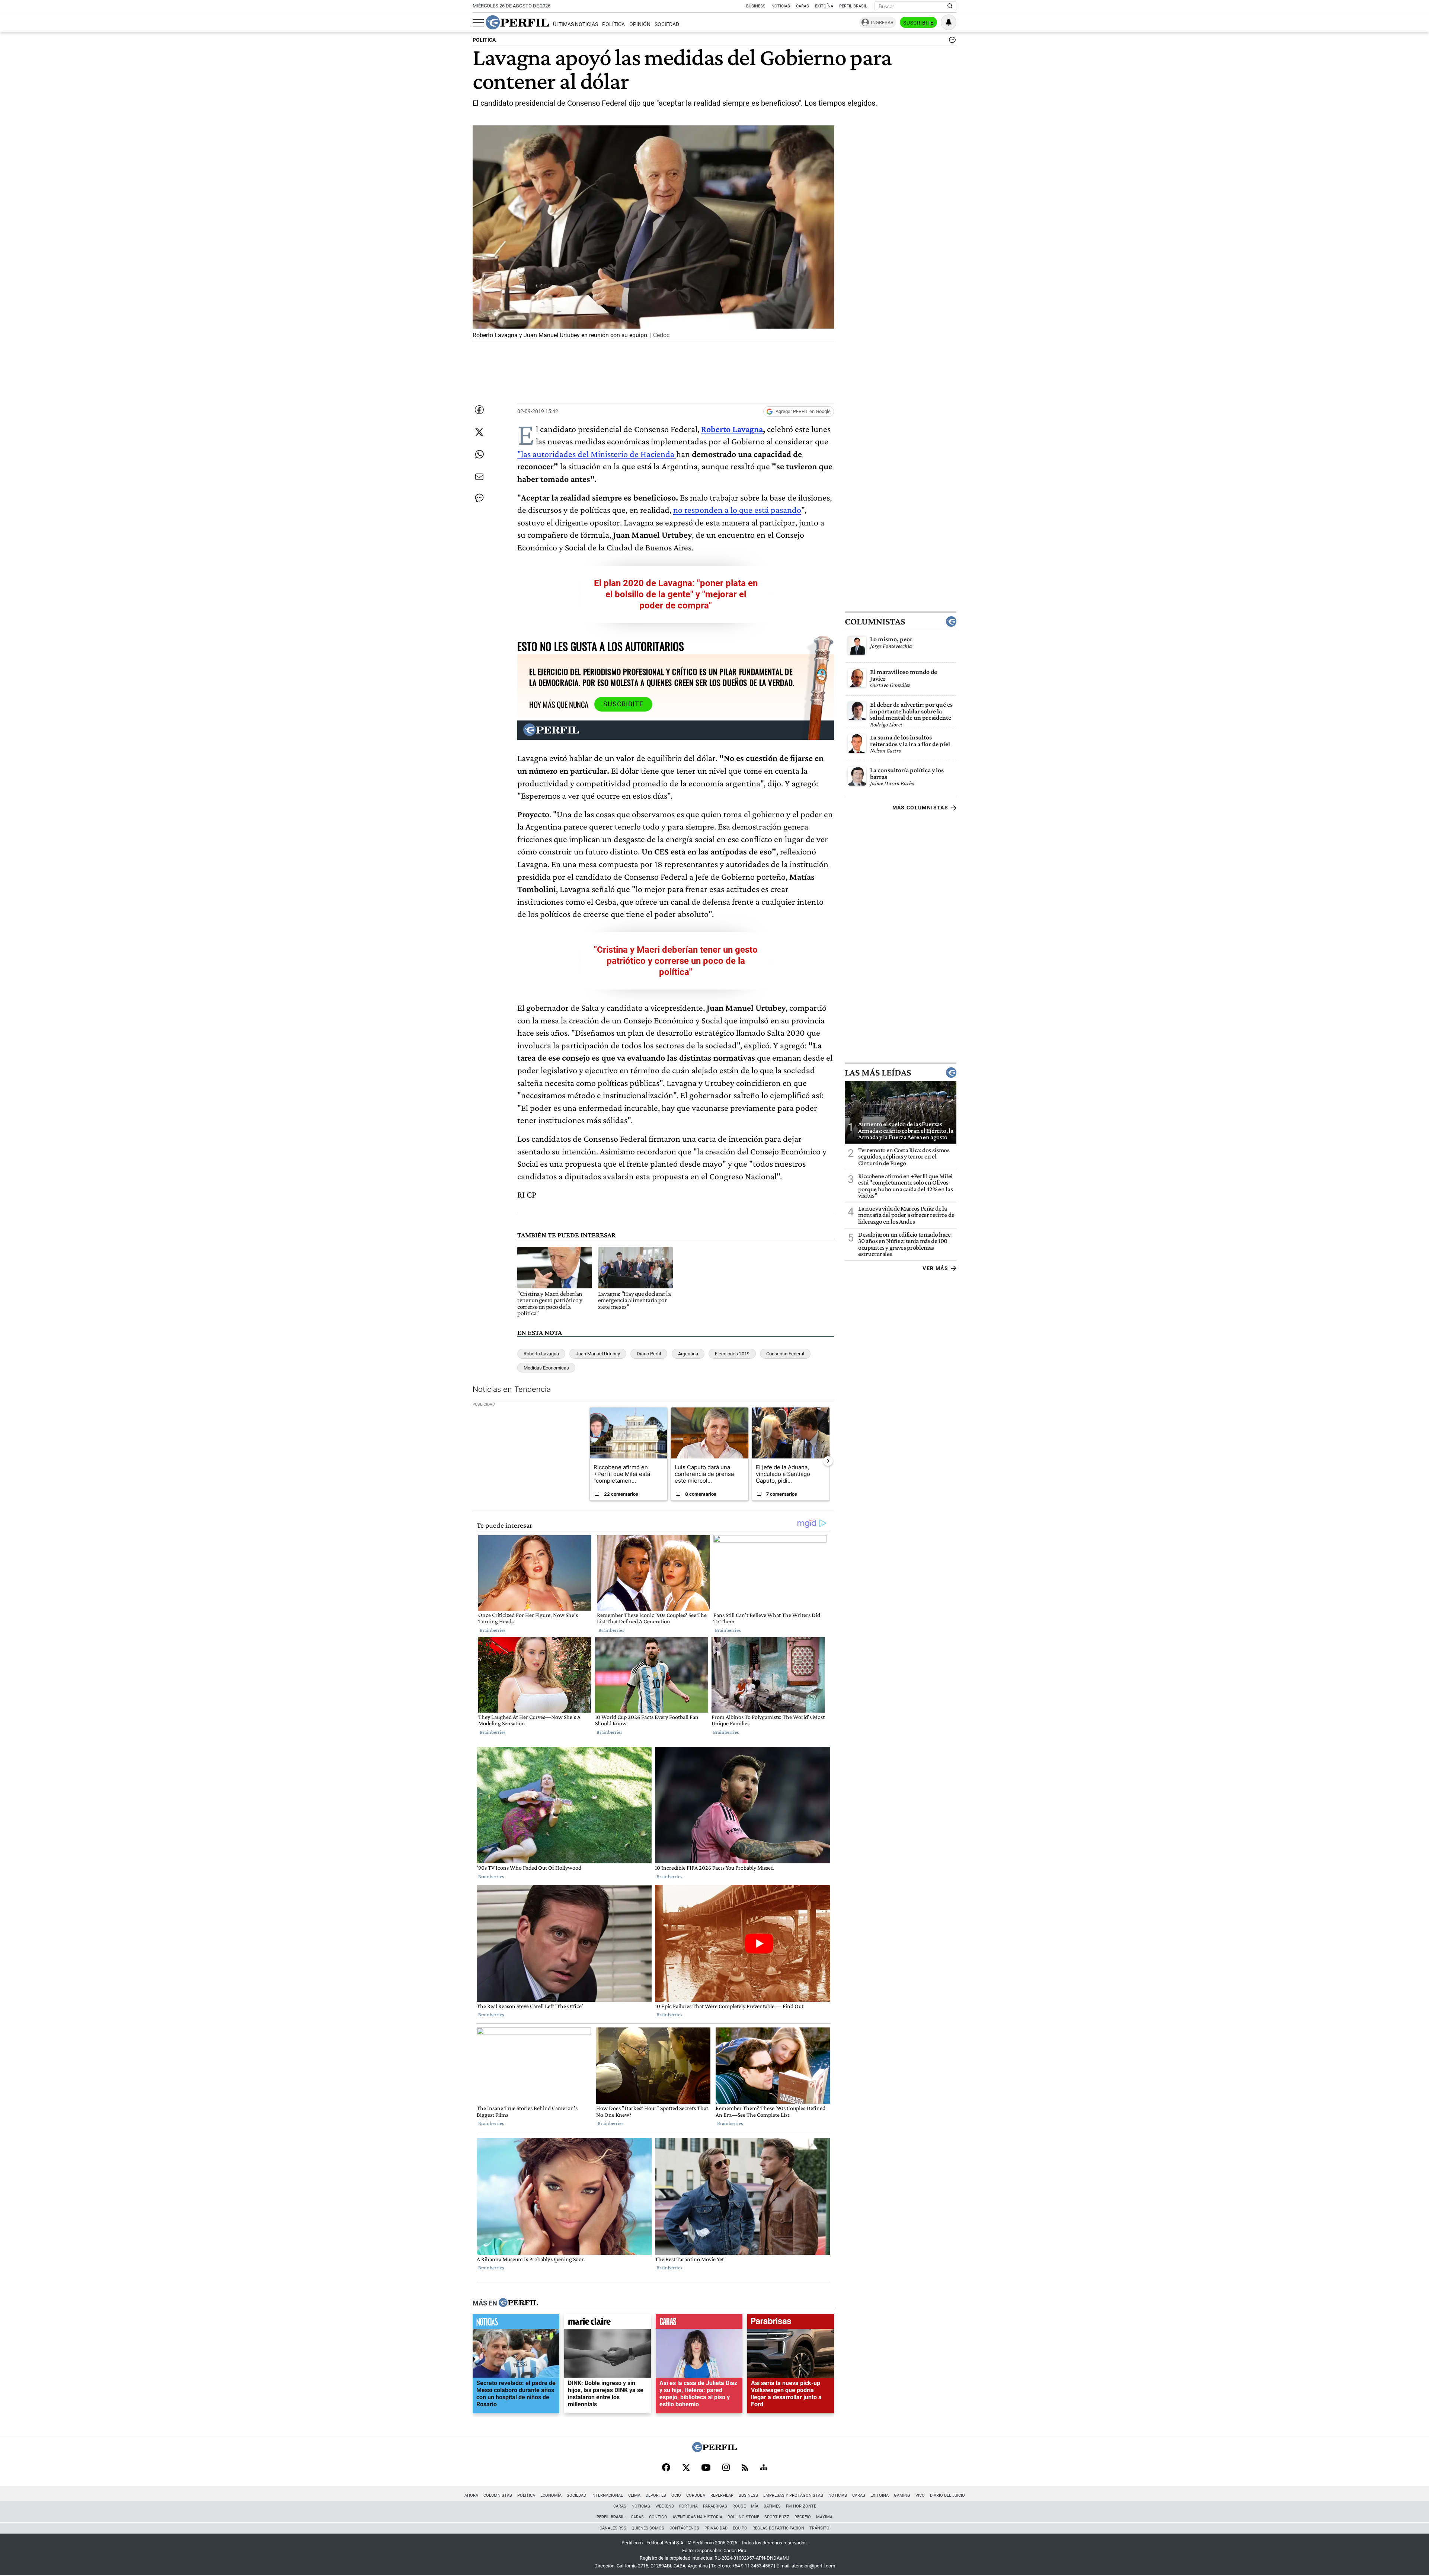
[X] (686, 2468)
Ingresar (882, 23)
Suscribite (918, 23)
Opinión (640, 24)
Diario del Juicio (947, 2495)
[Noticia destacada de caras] (699, 2323)
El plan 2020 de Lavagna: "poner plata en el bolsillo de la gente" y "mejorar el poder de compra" (676, 594)
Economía (551, 2495)
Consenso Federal (785, 1354)
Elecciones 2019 (732, 1354)
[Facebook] (666, 2468)
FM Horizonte (801, 2506)
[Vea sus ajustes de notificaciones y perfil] (949, 22)
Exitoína (824, 6)
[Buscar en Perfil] (950, 6)
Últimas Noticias (576, 24)
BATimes (772, 2506)
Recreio (803, 2517)
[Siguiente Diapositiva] (828, 1461)
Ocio (676, 2495)
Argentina (688, 1354)
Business (756, 6)
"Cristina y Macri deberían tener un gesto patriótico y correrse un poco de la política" (676, 961)
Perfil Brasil (853, 6)
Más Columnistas (920, 808)
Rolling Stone (743, 2517)
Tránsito (819, 2528)
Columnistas (875, 621)
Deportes (656, 2495)
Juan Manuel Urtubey (598, 1354)
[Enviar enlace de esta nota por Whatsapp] (479, 454)
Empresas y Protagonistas (793, 2495)
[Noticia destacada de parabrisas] (791, 2323)
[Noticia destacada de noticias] (516, 2323)
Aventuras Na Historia (697, 2517)
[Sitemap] (764, 2468)
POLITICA (484, 40)
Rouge (739, 2506)
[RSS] (745, 2468)
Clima (634, 2495)
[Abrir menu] (478, 23)
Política (613, 24)
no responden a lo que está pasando (737, 510)
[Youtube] (706, 2468)
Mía (755, 2506)
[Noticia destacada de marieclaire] (608, 2323)
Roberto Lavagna (732, 429)
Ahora (471, 2495)
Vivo (920, 2495)
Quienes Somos (648, 2528)
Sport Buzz (777, 2517)
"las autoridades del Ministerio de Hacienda (597, 454)
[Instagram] (726, 2468)
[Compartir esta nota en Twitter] (479, 432)
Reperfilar (722, 2495)
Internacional (607, 2495)
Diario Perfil (649, 1354)
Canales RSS (613, 2528)
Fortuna (688, 2506)
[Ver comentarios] (951, 42)
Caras (803, 6)
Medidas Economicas (546, 1368)
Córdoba (696, 2495)
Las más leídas (878, 1073)
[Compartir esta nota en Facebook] (479, 410)
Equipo (740, 2528)
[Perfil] (518, 2303)
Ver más (935, 1268)
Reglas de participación (778, 2528)
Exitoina (880, 2495)
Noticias (781, 6)
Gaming (902, 2495)
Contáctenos (684, 2528)
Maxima (824, 2517)
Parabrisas (715, 2506)
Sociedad (667, 24)
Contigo (658, 2517)
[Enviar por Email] (479, 477)
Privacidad (716, 2528)
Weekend (665, 2506)
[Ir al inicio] (517, 22)
